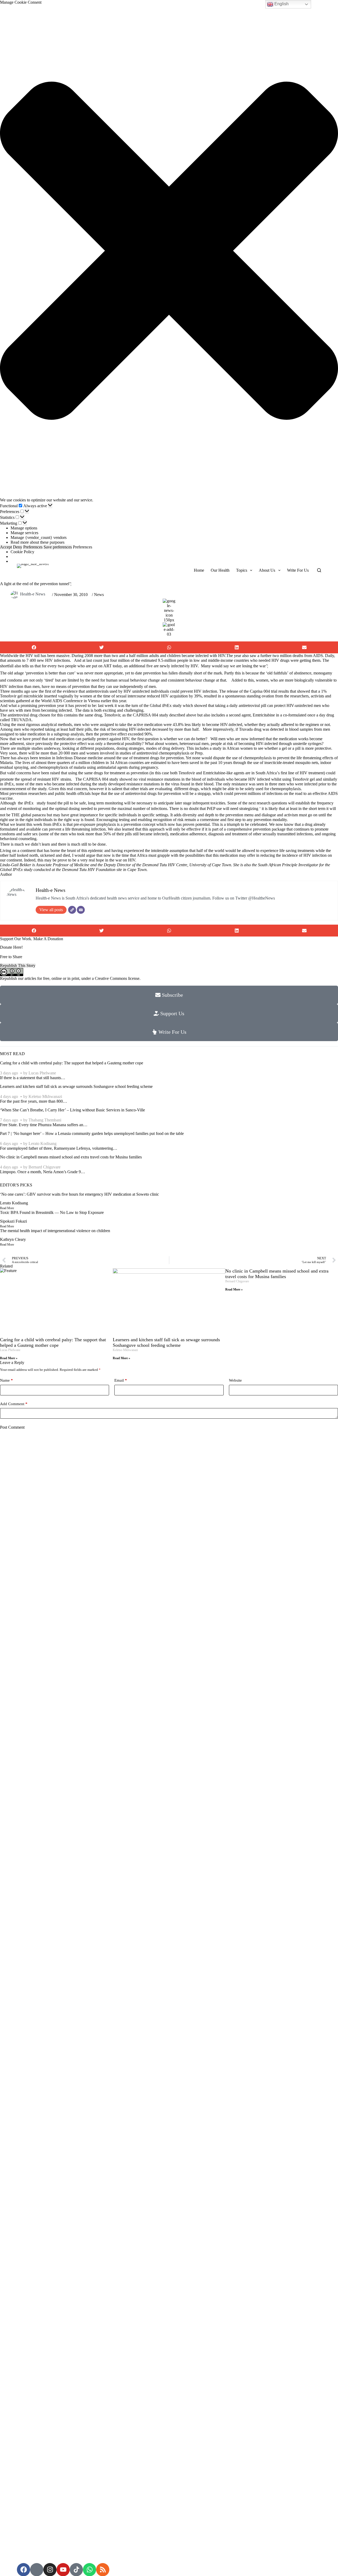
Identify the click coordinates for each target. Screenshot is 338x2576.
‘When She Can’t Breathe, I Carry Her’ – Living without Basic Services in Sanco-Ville (72, 1110)
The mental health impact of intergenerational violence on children (55, 1231)
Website (235, 1380)
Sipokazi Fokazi (13, 1221)
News (99, 595)
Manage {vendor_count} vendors (39, 537)
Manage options (24, 528)
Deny (18, 547)
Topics (242, 570)
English (281, 4)
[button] (169, 251)
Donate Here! (11, 947)
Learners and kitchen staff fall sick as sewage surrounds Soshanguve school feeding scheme (76, 1086)
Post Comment (12, 1427)
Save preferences (58, 547)
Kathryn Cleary (13, 1239)
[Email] (81, 910)
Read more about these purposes (37, 542)
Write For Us (298, 570)
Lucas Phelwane (42, 1073)
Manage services (24, 533)
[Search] (319, 570)
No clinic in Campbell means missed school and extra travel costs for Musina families (71, 1157)
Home (199, 570)
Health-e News (33, 594)
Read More (7, 1208)
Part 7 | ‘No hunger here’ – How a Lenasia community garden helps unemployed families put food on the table (92, 1133)
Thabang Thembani (45, 1120)
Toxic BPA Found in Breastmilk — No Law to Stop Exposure (52, 1212)
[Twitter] (72, 910)
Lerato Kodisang (43, 1143)
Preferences (33, 547)
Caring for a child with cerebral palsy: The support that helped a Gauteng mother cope (72, 1063)
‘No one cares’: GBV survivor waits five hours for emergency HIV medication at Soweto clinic (79, 1194)
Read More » (9, 1358)
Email (121, 1380)
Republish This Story (18, 965)
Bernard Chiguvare (44, 1167)
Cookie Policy (22, 552)
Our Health (220, 570)
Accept (6, 547)
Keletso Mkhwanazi (45, 1096)
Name (6, 1380)
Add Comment (14, 1404)
